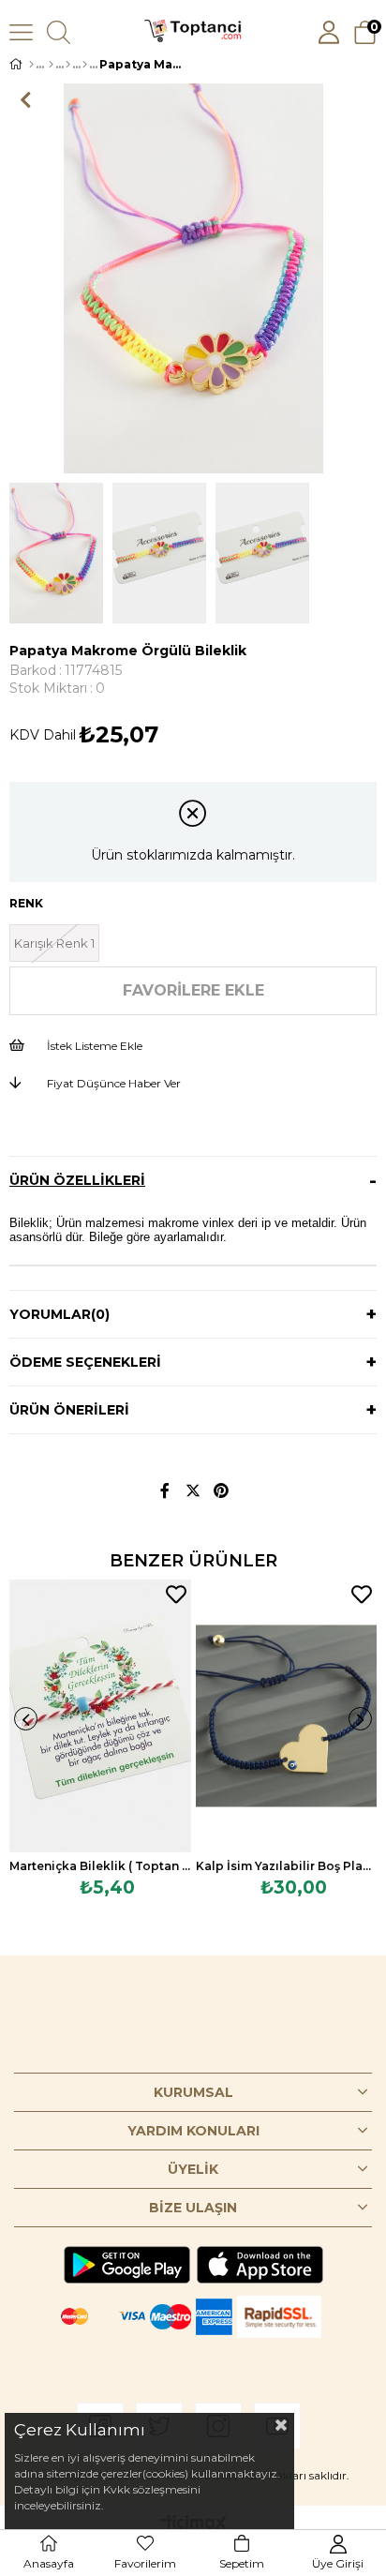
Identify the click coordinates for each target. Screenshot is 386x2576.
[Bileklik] (68, 65)
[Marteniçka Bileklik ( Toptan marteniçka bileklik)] (100, 1715)
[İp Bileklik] (85, 65)
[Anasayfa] (31, 65)
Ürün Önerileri (69, 1410)
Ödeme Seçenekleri (85, 1362)
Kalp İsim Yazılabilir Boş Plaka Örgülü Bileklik (287, 1866)
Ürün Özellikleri (77, 1180)
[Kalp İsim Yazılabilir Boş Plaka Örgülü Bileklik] (287, 1715)
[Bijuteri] (51, 65)
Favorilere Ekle (176, 1595)
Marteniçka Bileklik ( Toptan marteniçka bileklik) (100, 1866)
